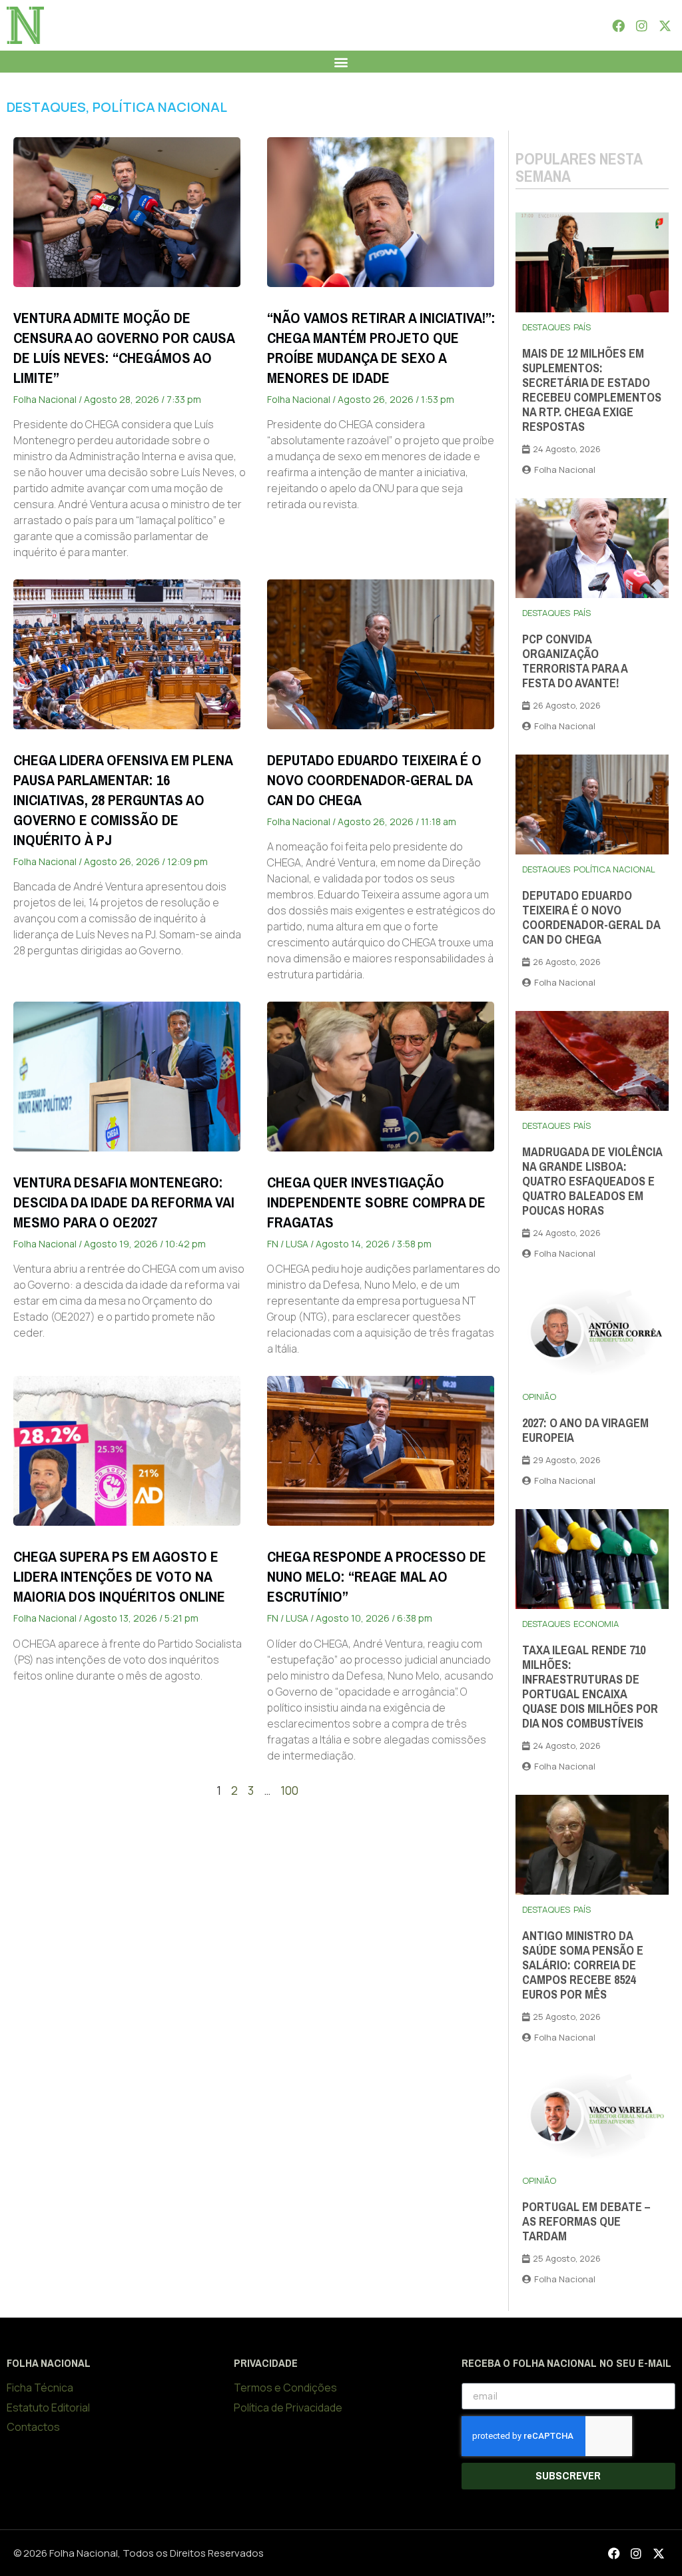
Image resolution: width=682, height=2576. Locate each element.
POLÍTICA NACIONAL (160, 107)
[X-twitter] (665, 25)
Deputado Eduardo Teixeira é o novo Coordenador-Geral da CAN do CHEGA (374, 780)
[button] (341, 62)
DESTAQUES (46, 107)
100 (289, 1790)
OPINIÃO (539, 1397)
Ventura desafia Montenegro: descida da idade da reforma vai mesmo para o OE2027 (124, 1202)
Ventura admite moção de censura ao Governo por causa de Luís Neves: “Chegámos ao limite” (124, 348)
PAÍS (582, 327)
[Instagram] (641, 25)
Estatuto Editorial (48, 2408)
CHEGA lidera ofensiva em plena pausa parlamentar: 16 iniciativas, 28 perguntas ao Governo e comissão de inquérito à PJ (123, 800)
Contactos (33, 2427)
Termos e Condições (285, 2388)
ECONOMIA (596, 1624)
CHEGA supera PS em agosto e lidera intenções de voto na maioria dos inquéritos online (119, 1577)
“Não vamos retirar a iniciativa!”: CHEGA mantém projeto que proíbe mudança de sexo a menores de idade (381, 348)
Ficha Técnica (40, 2388)
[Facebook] (618, 25)
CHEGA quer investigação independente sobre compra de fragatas (376, 1202)
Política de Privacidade (288, 2408)
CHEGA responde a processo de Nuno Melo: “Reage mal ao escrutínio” (377, 1577)
